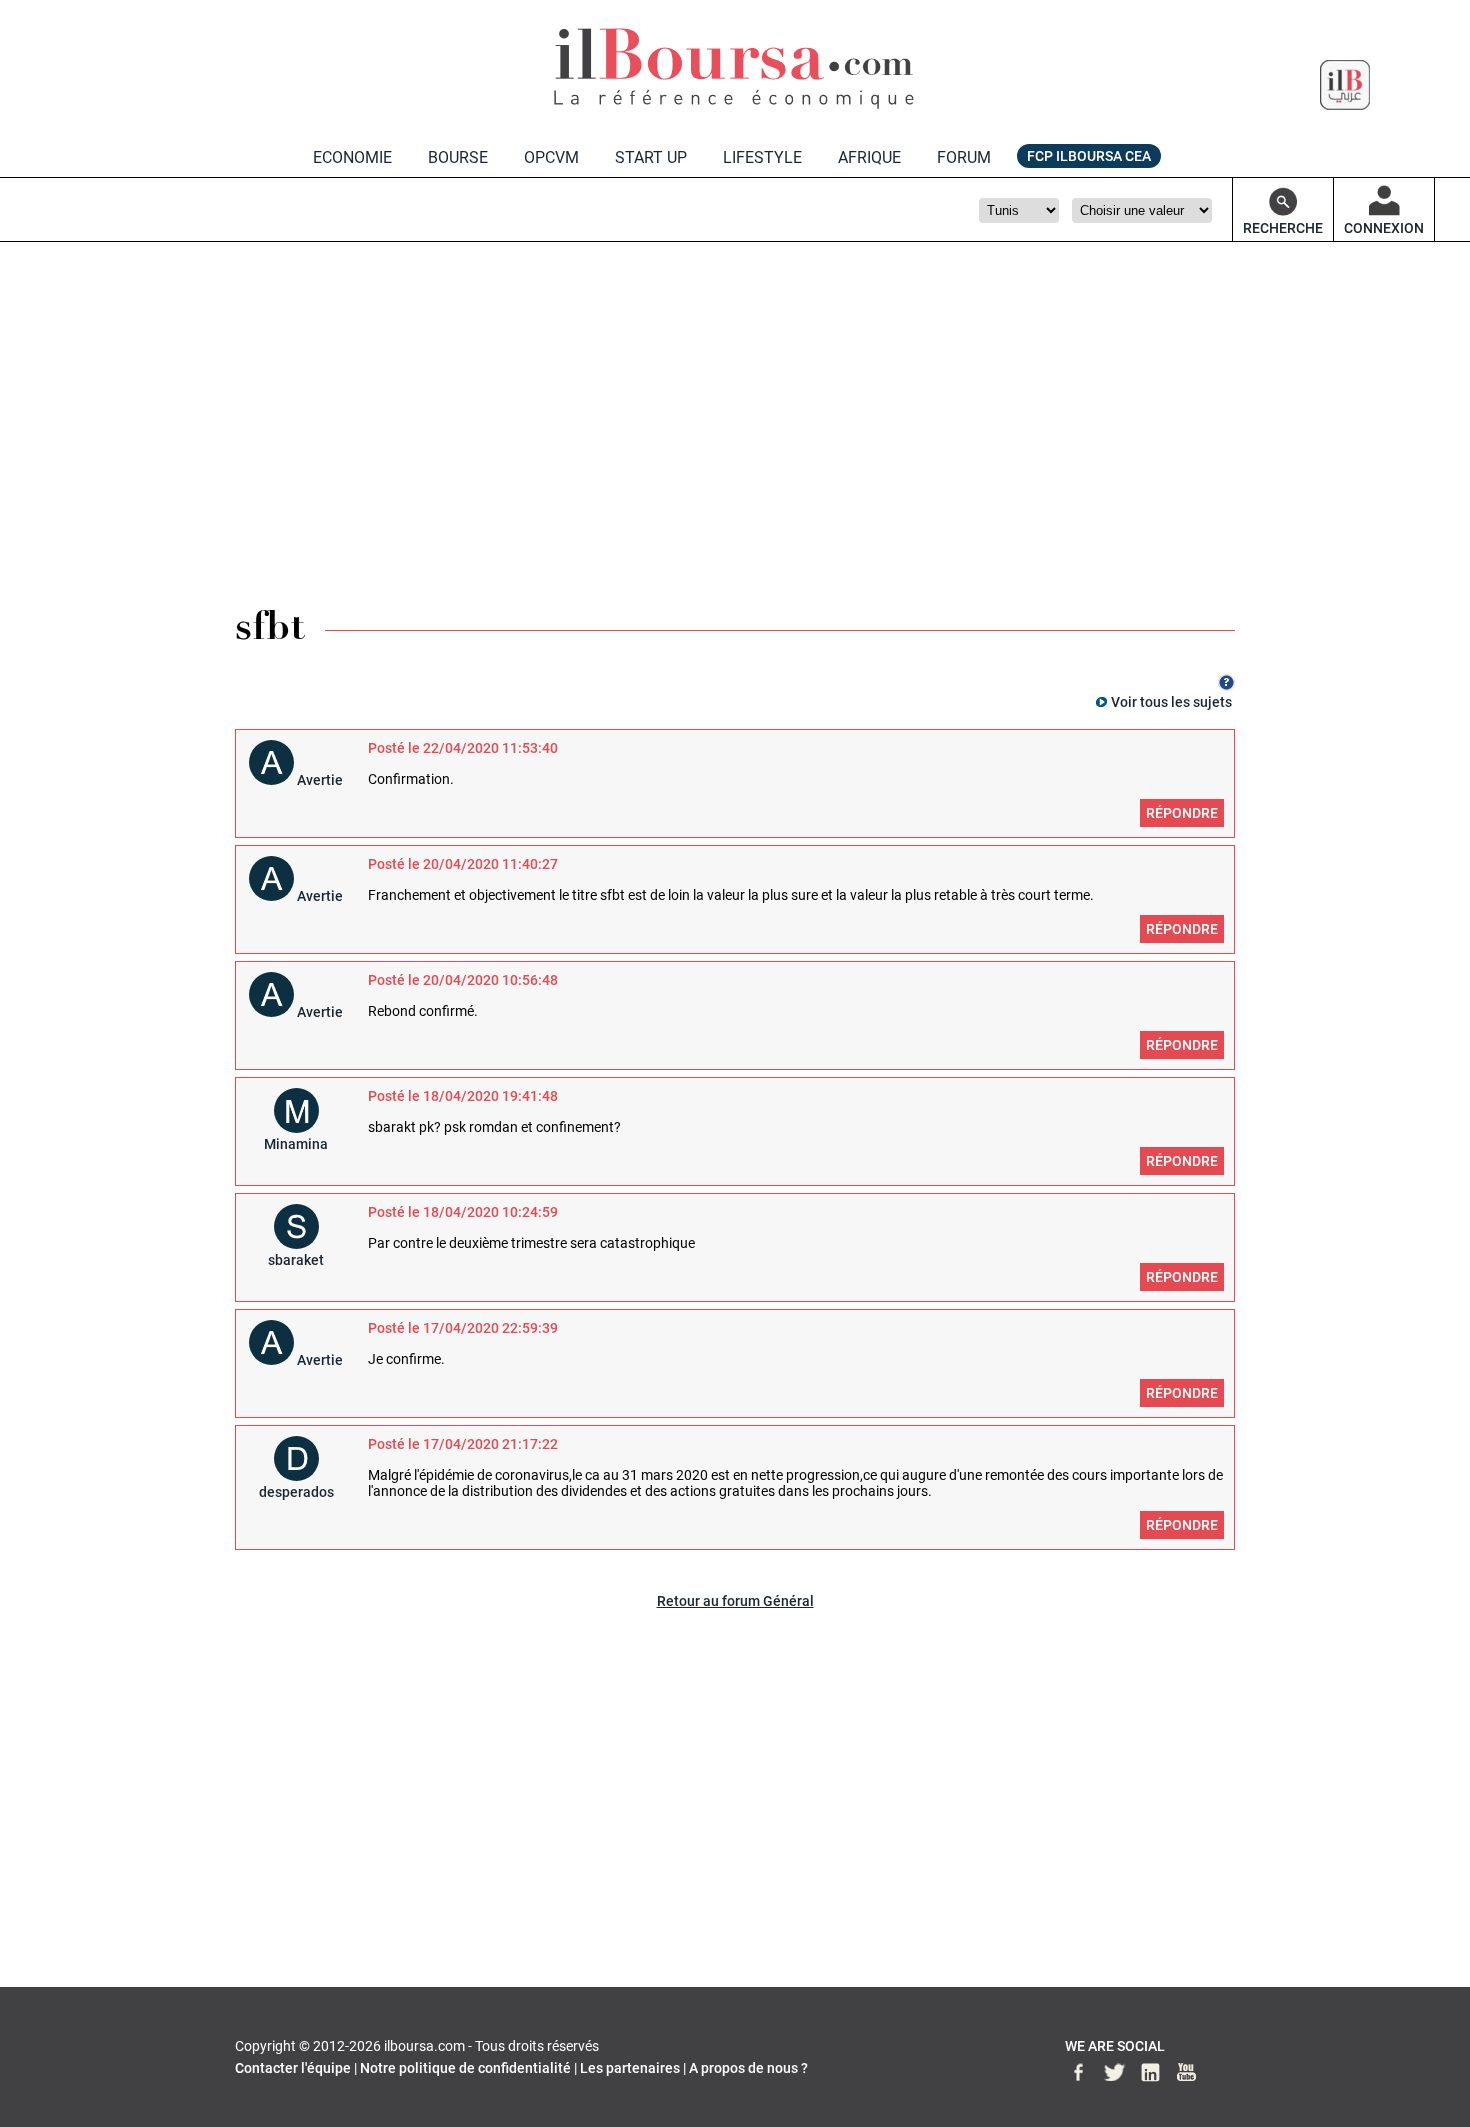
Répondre (1182, 813)
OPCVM (551, 157)
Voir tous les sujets (1171, 702)
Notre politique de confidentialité (465, 2068)
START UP (651, 157)
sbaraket (296, 1260)
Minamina (296, 1144)
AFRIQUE (869, 157)
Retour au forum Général (735, 1601)
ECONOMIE (352, 157)
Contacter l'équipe (293, 2068)
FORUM (964, 157)
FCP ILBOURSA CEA (1089, 156)
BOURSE (458, 157)
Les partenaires (630, 2068)
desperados (296, 1492)
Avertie (320, 780)
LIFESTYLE (762, 157)
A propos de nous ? (748, 2068)
